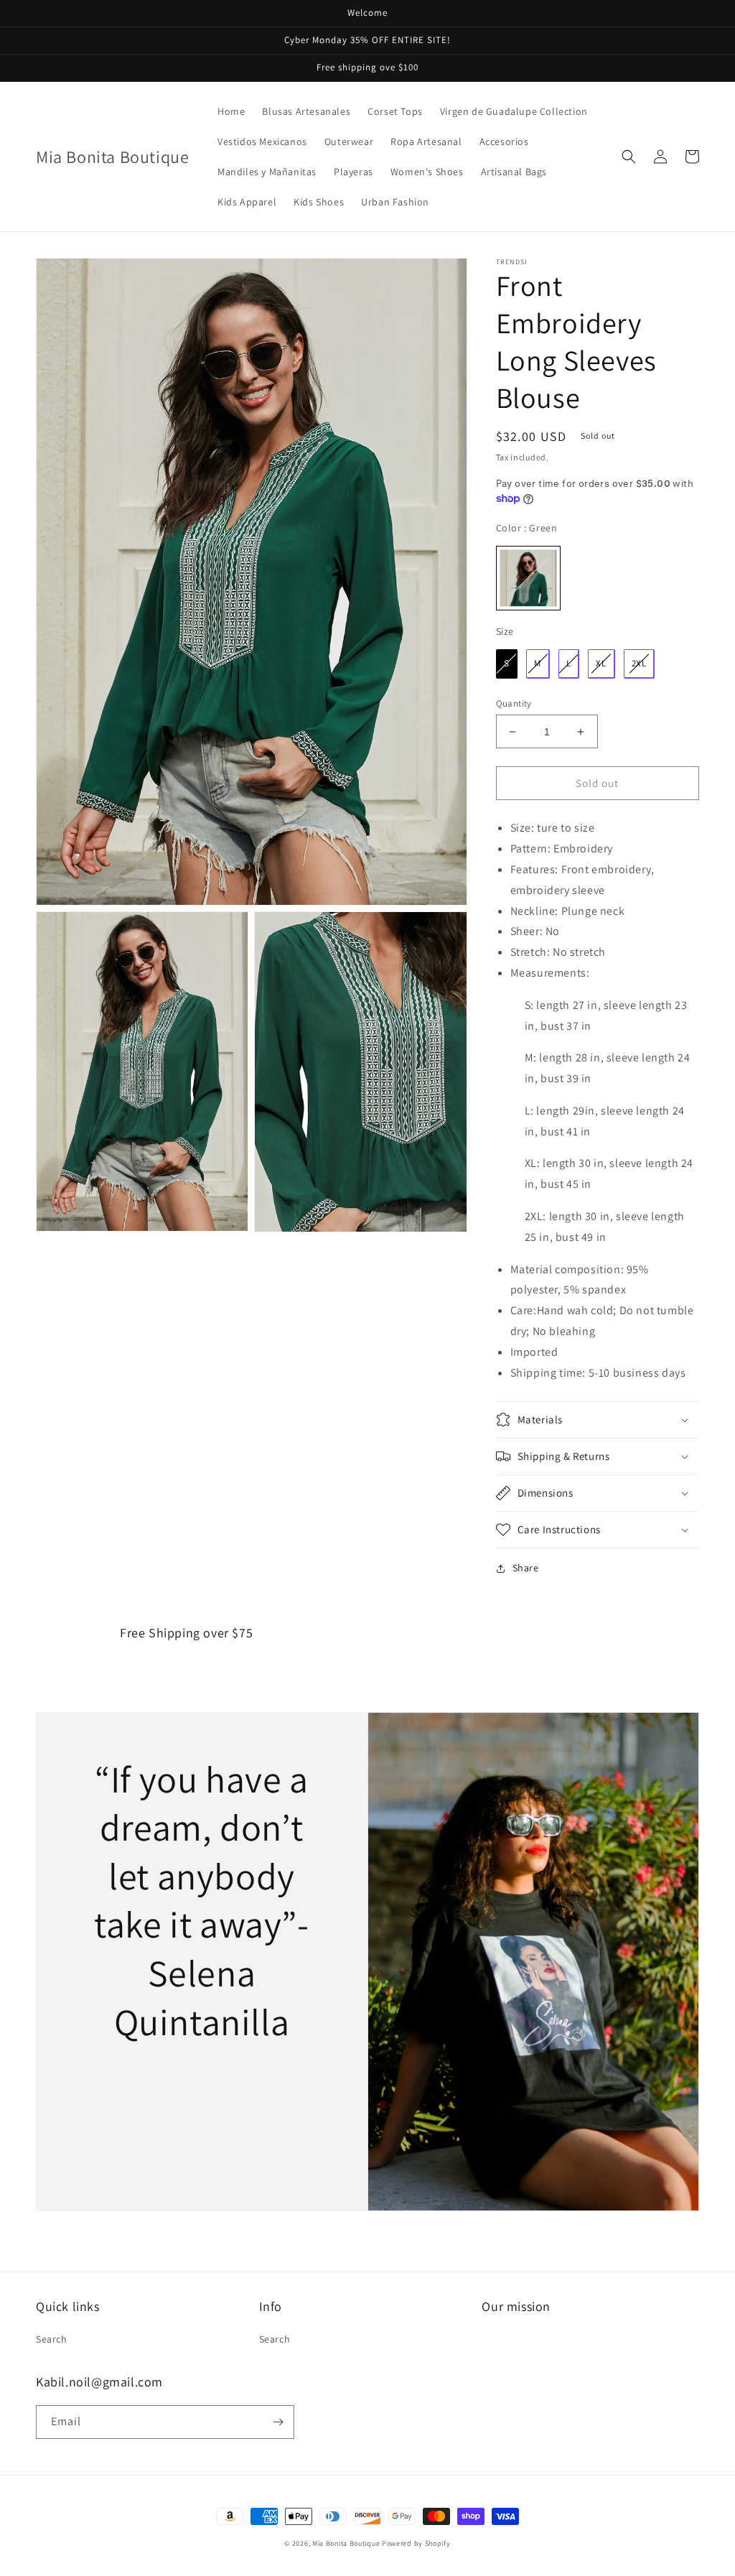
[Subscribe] (278, 2422)
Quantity (514, 703)
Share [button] (526, 1568)
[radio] (528, 578)
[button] (629, 157)
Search (52, 2339)
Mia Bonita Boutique (346, 2543)
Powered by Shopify (416, 2543)
